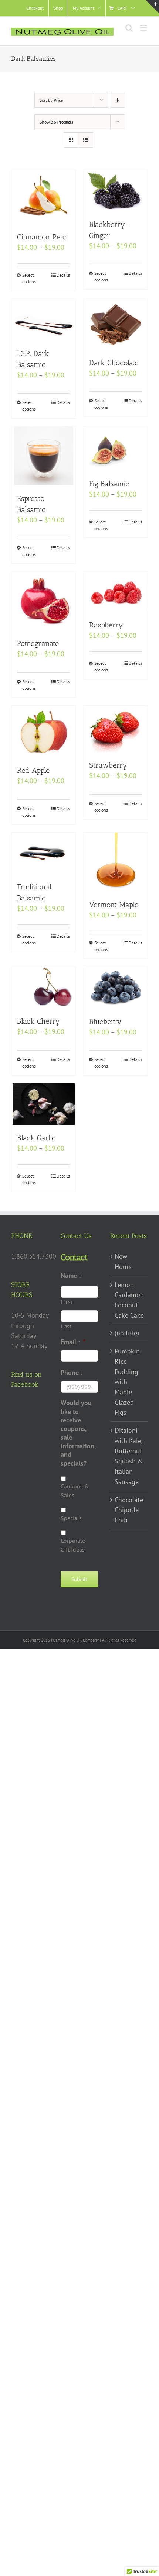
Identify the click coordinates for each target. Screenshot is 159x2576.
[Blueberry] (116, 988)
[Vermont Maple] (116, 862)
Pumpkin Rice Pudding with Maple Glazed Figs (127, 1382)
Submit (79, 1579)
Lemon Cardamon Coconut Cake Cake (129, 1300)
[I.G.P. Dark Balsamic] (43, 320)
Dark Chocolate (114, 363)
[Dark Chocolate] (116, 324)
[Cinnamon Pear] (43, 197)
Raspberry (106, 625)
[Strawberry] (116, 729)
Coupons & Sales (75, 1491)
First (67, 1302)
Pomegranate (38, 643)
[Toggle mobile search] (129, 28)
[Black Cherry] (43, 988)
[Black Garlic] (43, 1104)
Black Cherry (38, 1021)
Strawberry (108, 765)
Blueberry (105, 1021)
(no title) (127, 1333)
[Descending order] (118, 100)
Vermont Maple (114, 905)
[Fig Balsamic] (116, 449)
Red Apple (33, 770)
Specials (71, 1518)
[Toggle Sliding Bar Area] (152, 7)
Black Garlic (36, 1138)
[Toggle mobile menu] (144, 28)
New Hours (123, 1261)
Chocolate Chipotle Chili (129, 1510)
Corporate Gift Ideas (73, 1545)
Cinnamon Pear (42, 237)
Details (63, 275)
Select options (29, 278)
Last (66, 1326)
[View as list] (86, 140)
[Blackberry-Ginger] (116, 191)
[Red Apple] (43, 732)
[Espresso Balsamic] (43, 456)
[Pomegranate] (43, 601)
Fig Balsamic (109, 484)
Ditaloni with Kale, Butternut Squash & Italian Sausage (129, 1456)
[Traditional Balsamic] (43, 853)
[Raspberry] (116, 592)
